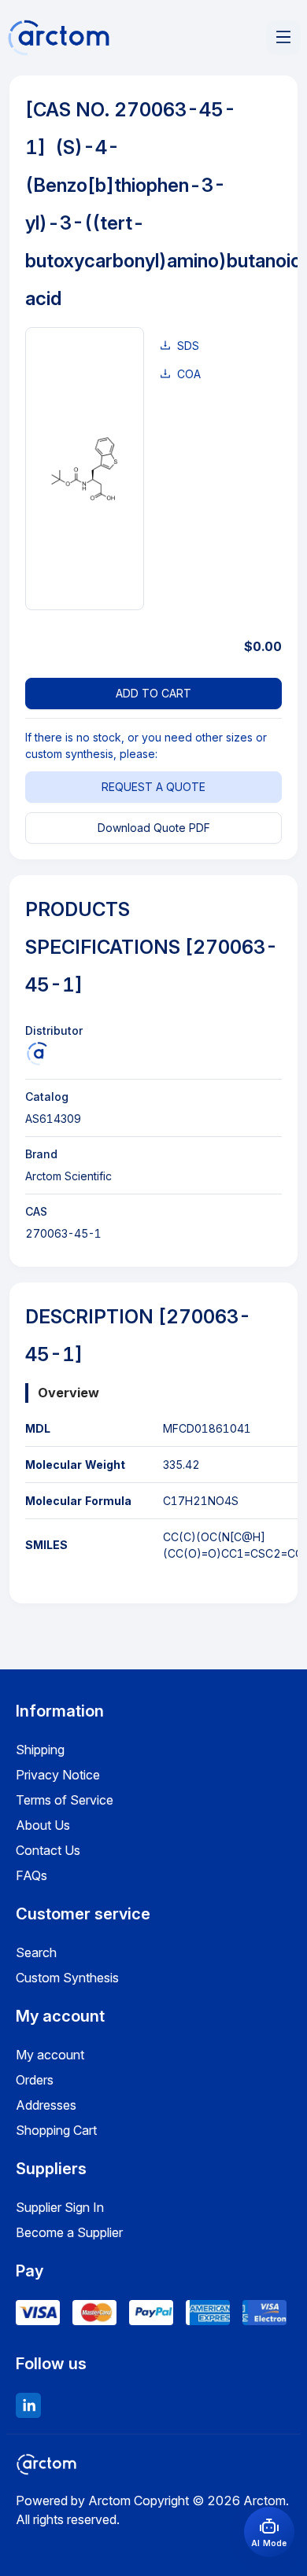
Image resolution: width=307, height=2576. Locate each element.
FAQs (31, 1875)
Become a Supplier (69, 2232)
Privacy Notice (58, 1775)
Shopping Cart (56, 2130)
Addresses (46, 2105)
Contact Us (48, 1850)
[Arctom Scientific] (37, 1054)
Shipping (40, 1750)
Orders (35, 2080)
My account (50, 2055)
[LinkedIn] (28, 2405)
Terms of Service (65, 1800)
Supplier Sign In (60, 2207)
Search (36, 1952)
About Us (43, 1825)
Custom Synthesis (67, 1978)
